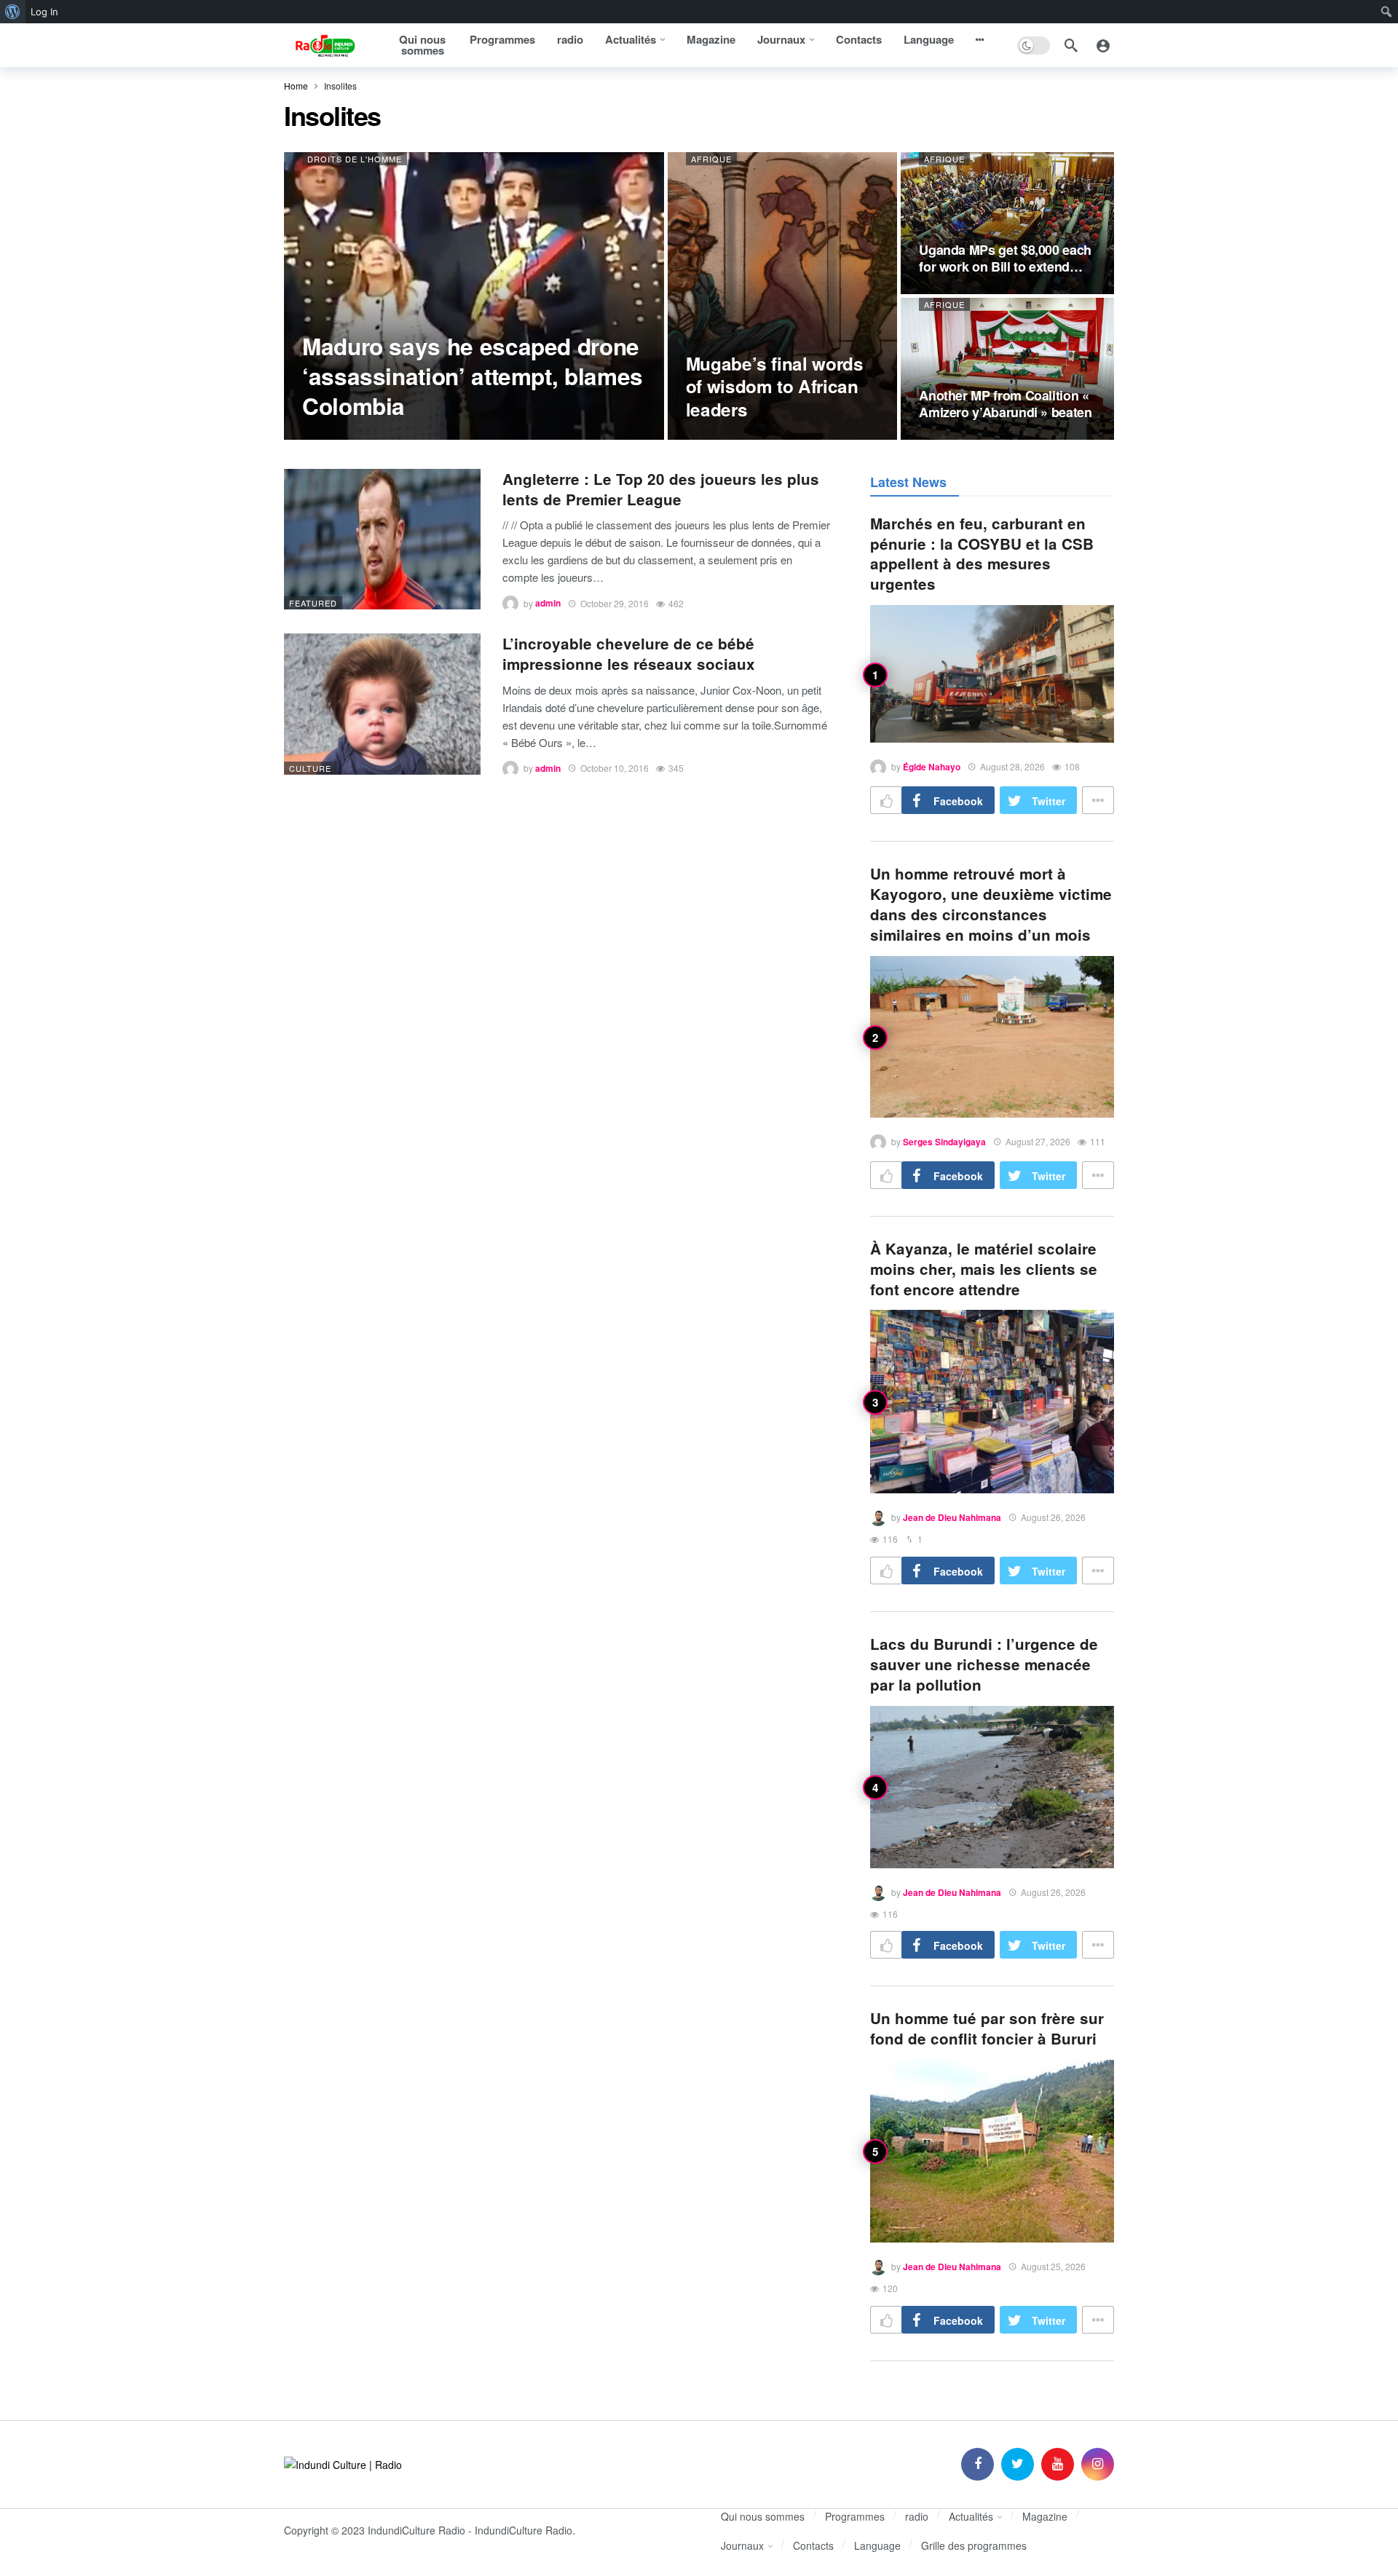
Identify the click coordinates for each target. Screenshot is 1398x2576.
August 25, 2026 (1053, 2266)
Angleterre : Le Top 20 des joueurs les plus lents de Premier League (661, 489)
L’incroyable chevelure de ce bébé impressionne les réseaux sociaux (629, 653)
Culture (310, 768)
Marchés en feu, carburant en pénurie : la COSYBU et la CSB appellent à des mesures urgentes (982, 554)
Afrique (711, 159)
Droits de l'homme (355, 159)
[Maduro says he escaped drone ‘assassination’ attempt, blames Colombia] (474, 296)
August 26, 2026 (1053, 1517)
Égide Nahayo (932, 767)
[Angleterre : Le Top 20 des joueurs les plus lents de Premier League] (382, 539)
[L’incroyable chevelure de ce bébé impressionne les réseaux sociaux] (382, 704)
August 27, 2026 (1038, 1141)
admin (548, 604)
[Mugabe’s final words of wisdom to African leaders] (783, 296)
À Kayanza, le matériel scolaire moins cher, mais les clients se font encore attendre (984, 1269)
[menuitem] (13, 12)
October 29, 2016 (615, 603)
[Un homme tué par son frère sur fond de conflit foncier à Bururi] (992, 2151)
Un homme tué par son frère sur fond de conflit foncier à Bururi (987, 2028)
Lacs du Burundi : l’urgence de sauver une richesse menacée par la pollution (984, 1664)
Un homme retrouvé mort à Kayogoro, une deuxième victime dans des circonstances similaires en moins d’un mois (991, 904)
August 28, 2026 (1012, 766)
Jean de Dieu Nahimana (952, 1517)
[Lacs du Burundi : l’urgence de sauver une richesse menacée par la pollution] (992, 1787)
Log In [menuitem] (44, 12)
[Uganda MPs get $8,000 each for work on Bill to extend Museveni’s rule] (1007, 223)
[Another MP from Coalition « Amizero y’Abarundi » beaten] (1007, 369)
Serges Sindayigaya (944, 1142)
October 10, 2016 (615, 768)
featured (313, 603)
